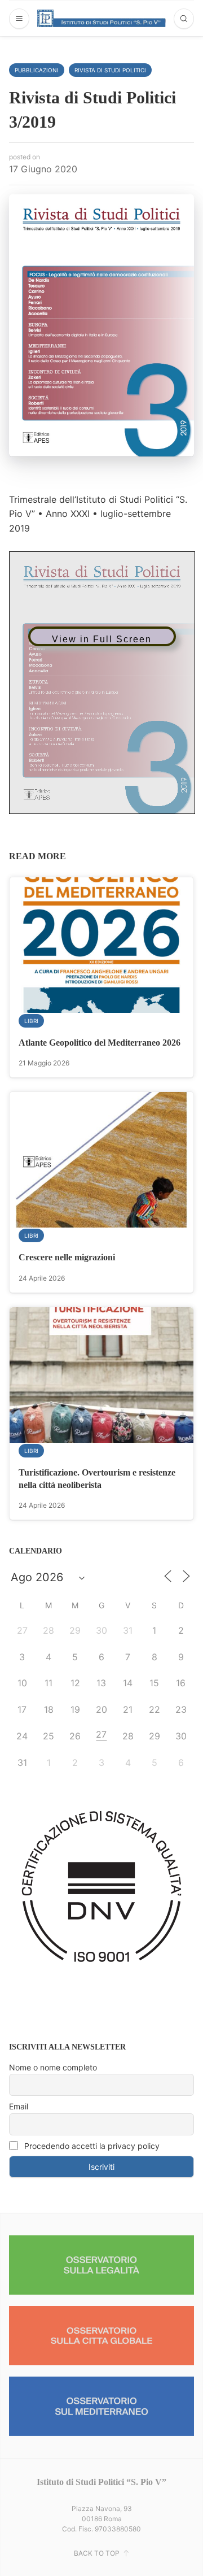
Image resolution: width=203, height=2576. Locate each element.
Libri (31, 1021)
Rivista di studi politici (110, 70)
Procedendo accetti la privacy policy (91, 2146)
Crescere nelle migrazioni (67, 1257)
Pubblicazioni (37, 70)
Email (19, 2106)
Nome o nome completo (53, 2067)
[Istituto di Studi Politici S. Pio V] (102, 18)
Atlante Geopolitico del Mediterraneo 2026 (100, 1043)
